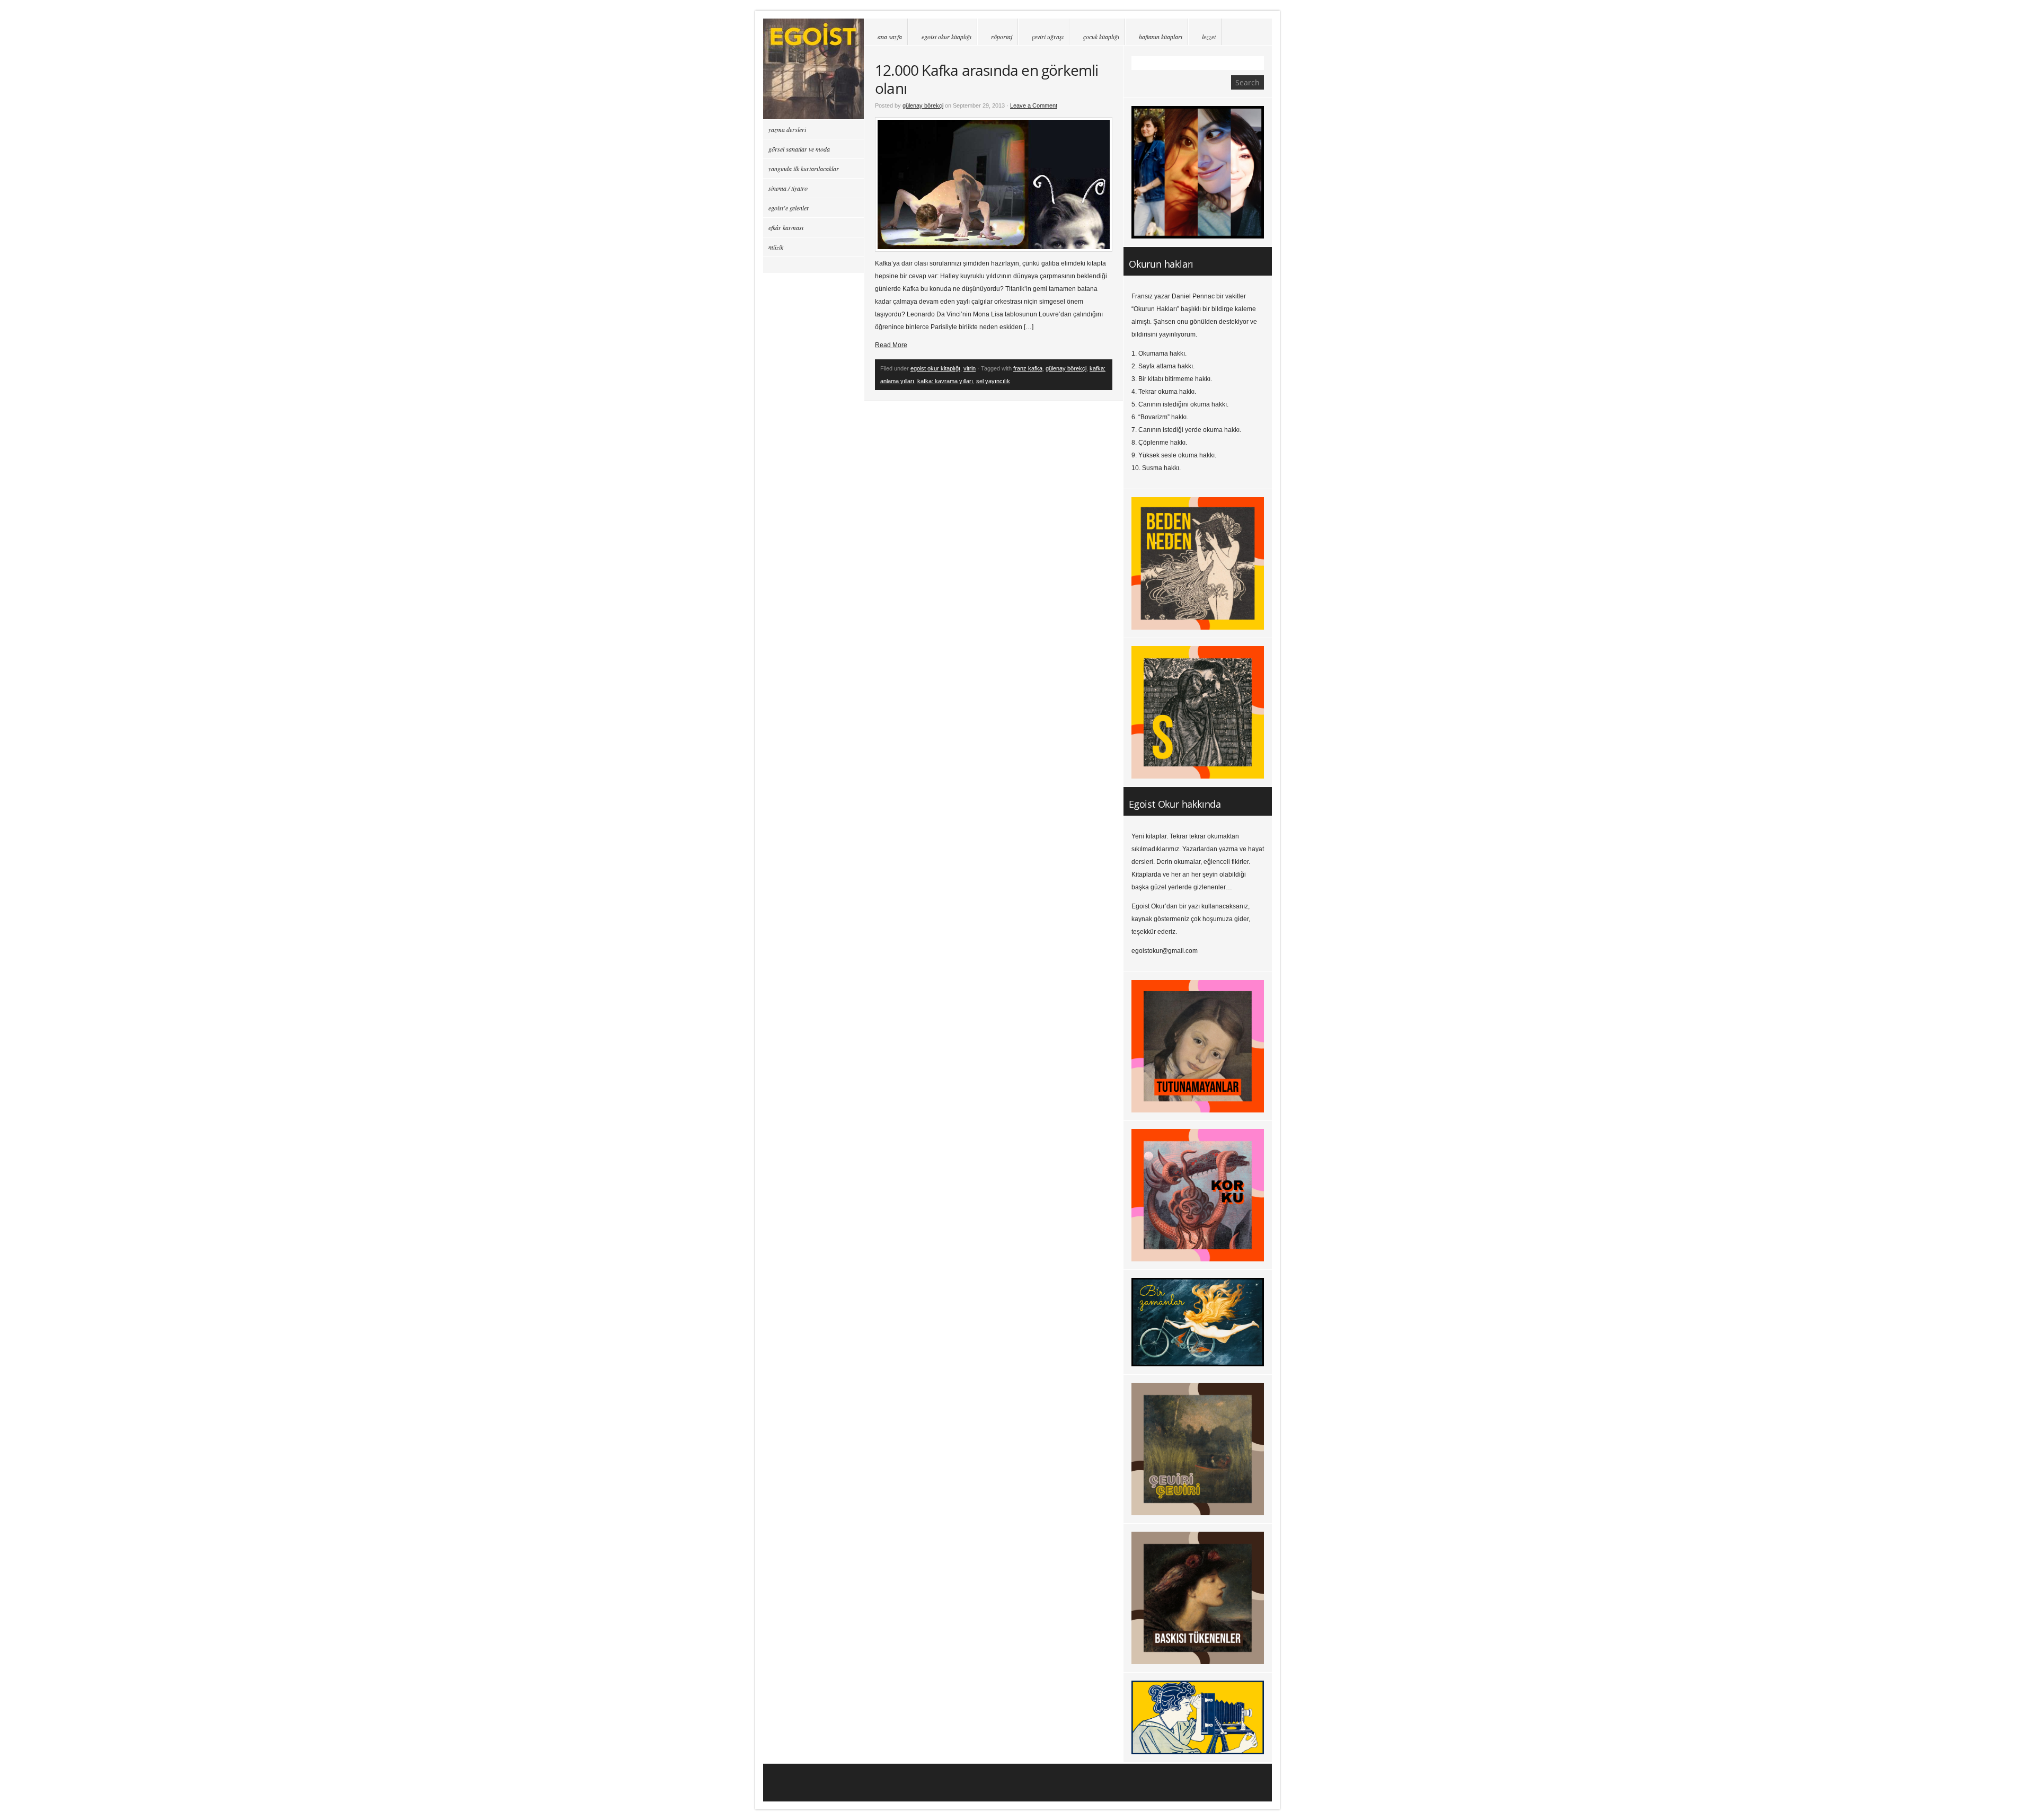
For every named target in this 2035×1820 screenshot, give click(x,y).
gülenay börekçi (923, 105)
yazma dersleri (787, 129)
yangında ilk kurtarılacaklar (804, 169)
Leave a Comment (1034, 105)
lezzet (1209, 37)
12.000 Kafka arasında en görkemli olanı (987, 79)
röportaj (1002, 37)
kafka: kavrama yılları (945, 381)
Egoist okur (813, 69)
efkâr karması (786, 227)
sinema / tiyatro (788, 188)
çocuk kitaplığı (1101, 37)
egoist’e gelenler (789, 208)
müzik (776, 247)
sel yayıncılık (993, 381)
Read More (891, 345)
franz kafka (1028, 368)
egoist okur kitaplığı (946, 37)
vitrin (970, 368)
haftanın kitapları (1161, 37)
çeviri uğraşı (1048, 37)
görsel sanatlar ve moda (799, 149)
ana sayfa (890, 37)
